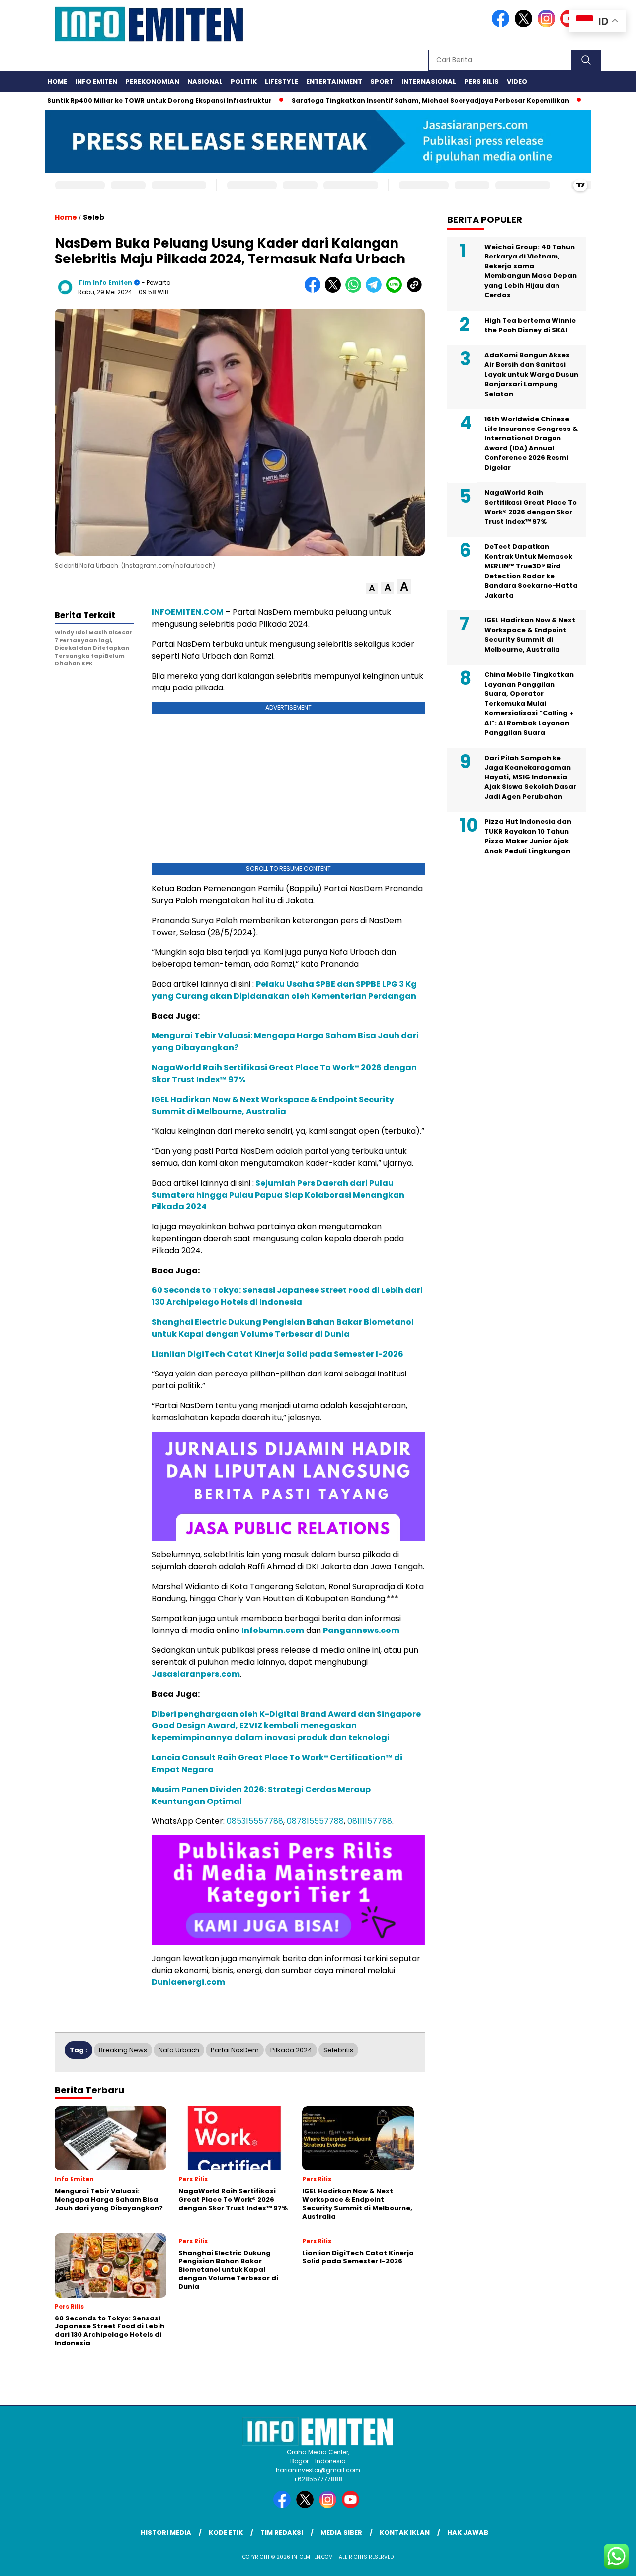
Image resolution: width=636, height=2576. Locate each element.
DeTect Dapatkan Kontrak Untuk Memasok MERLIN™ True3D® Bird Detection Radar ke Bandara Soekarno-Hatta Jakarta (531, 571)
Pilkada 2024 (291, 2050)
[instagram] (548, 25)
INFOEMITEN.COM (188, 612)
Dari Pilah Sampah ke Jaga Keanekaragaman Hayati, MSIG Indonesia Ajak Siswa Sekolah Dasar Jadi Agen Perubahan (530, 777)
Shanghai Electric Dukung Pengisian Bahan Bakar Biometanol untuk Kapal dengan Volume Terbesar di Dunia (283, 1328)
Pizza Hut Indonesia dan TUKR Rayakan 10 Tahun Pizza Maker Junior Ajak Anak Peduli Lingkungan (528, 836)
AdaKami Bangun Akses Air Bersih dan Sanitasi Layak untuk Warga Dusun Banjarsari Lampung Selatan (531, 375)
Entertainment (334, 81)
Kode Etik (226, 2533)
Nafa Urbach (179, 2050)
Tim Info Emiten (105, 283)
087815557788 (315, 1821)
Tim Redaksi (282, 2533)
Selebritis (338, 2050)
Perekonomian (152, 81)
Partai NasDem (235, 2050)
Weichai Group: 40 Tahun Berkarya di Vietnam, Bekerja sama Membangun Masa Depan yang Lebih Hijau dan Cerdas (531, 271)
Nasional (205, 81)
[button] (372, 588)
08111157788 (370, 1821)
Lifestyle (281, 81)
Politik (244, 81)
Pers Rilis (481, 81)
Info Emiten (96, 81)
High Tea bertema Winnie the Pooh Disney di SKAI (530, 325)
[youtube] (352, 2506)
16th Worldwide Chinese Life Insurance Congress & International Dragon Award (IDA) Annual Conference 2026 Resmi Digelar (531, 443)
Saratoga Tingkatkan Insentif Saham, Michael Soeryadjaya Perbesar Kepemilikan (385, 101)
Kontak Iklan (405, 2533)
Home (57, 81)
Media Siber (341, 2533)
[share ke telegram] (376, 291)
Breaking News (123, 2050)
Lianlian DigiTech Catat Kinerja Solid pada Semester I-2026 (278, 1354)
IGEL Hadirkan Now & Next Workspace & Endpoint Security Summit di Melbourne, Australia (273, 1105)
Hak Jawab (468, 2533)
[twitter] (525, 25)
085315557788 (255, 1821)
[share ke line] (396, 291)
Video (517, 81)
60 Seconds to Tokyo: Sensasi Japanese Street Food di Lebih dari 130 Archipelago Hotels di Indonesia (287, 1296)
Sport (382, 81)
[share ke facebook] (315, 291)
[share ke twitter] (335, 291)
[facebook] (502, 25)
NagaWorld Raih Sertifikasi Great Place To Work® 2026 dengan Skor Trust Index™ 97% (531, 507)
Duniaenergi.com (188, 1982)
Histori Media (166, 2533)
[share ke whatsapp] (356, 291)
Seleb (94, 217)
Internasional (429, 81)
